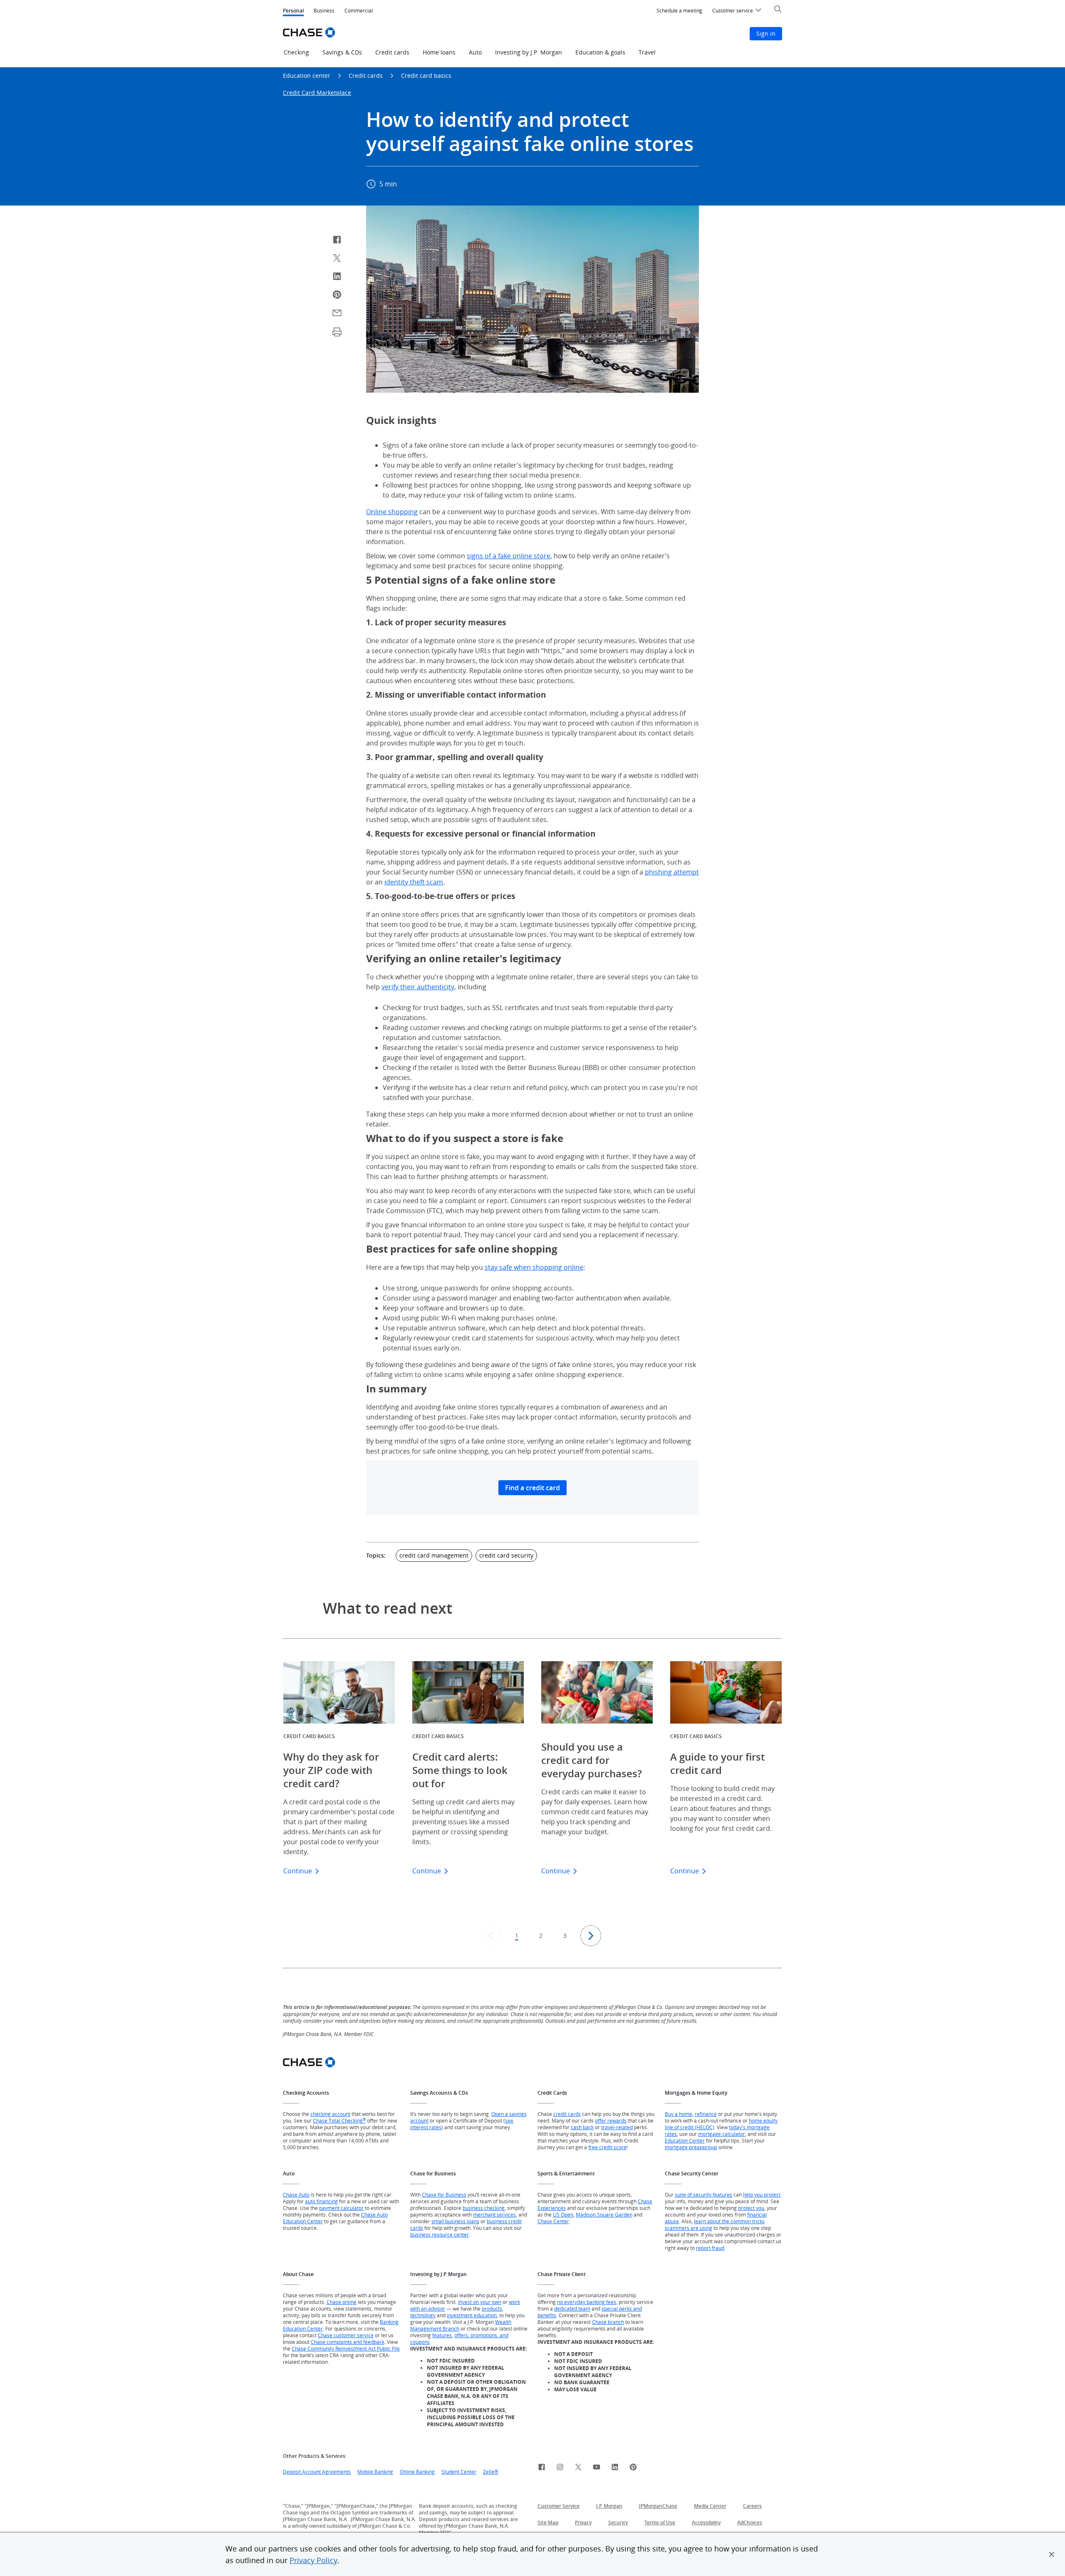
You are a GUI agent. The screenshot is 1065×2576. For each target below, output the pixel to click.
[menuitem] (679, 11)
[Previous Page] (491, 1936)
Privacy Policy (313, 2560)
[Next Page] (591, 1936)
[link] (542, 2468)
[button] (1052, 2554)
